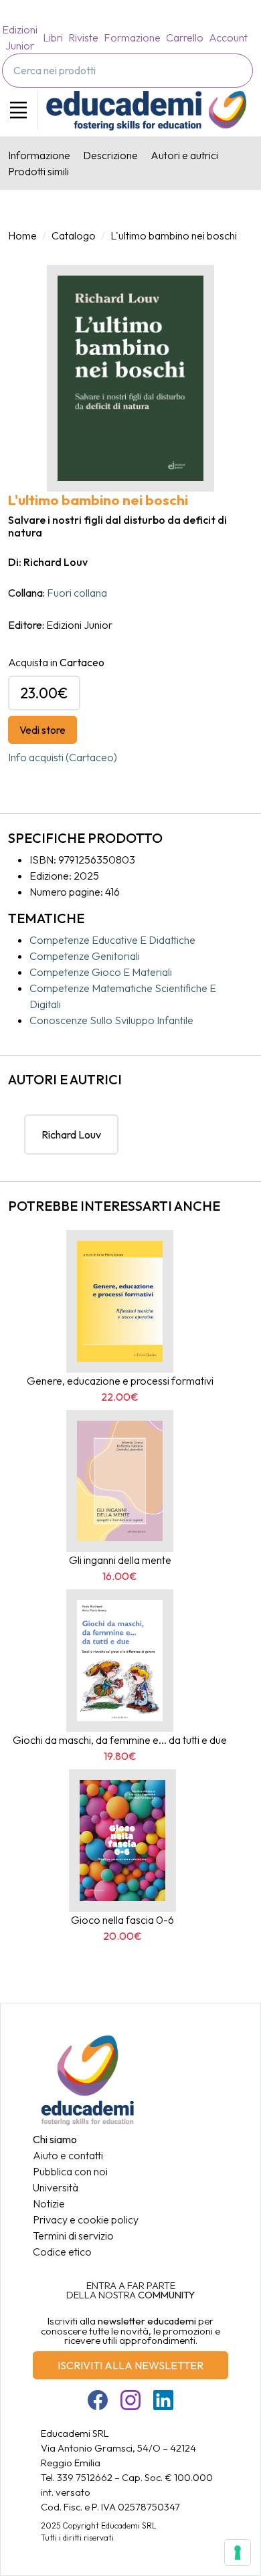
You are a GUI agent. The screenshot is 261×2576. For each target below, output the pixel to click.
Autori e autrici (184, 155)
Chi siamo (55, 2139)
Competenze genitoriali (85, 956)
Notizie (49, 2203)
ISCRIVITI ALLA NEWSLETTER (130, 2365)
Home (22, 235)
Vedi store (42, 730)
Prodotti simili (38, 171)
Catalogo (74, 235)
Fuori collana (77, 593)
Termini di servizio (73, 2236)
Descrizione (110, 155)
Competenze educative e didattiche (112, 940)
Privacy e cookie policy (86, 2219)
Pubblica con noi (70, 2171)
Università (56, 2187)
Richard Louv (71, 1134)
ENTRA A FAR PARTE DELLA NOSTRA (130, 2290)
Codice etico (62, 2252)
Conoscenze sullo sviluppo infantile (111, 1020)
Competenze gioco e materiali (101, 972)
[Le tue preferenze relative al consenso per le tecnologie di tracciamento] (238, 2553)
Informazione (39, 155)
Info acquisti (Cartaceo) (63, 757)
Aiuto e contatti (68, 2155)
